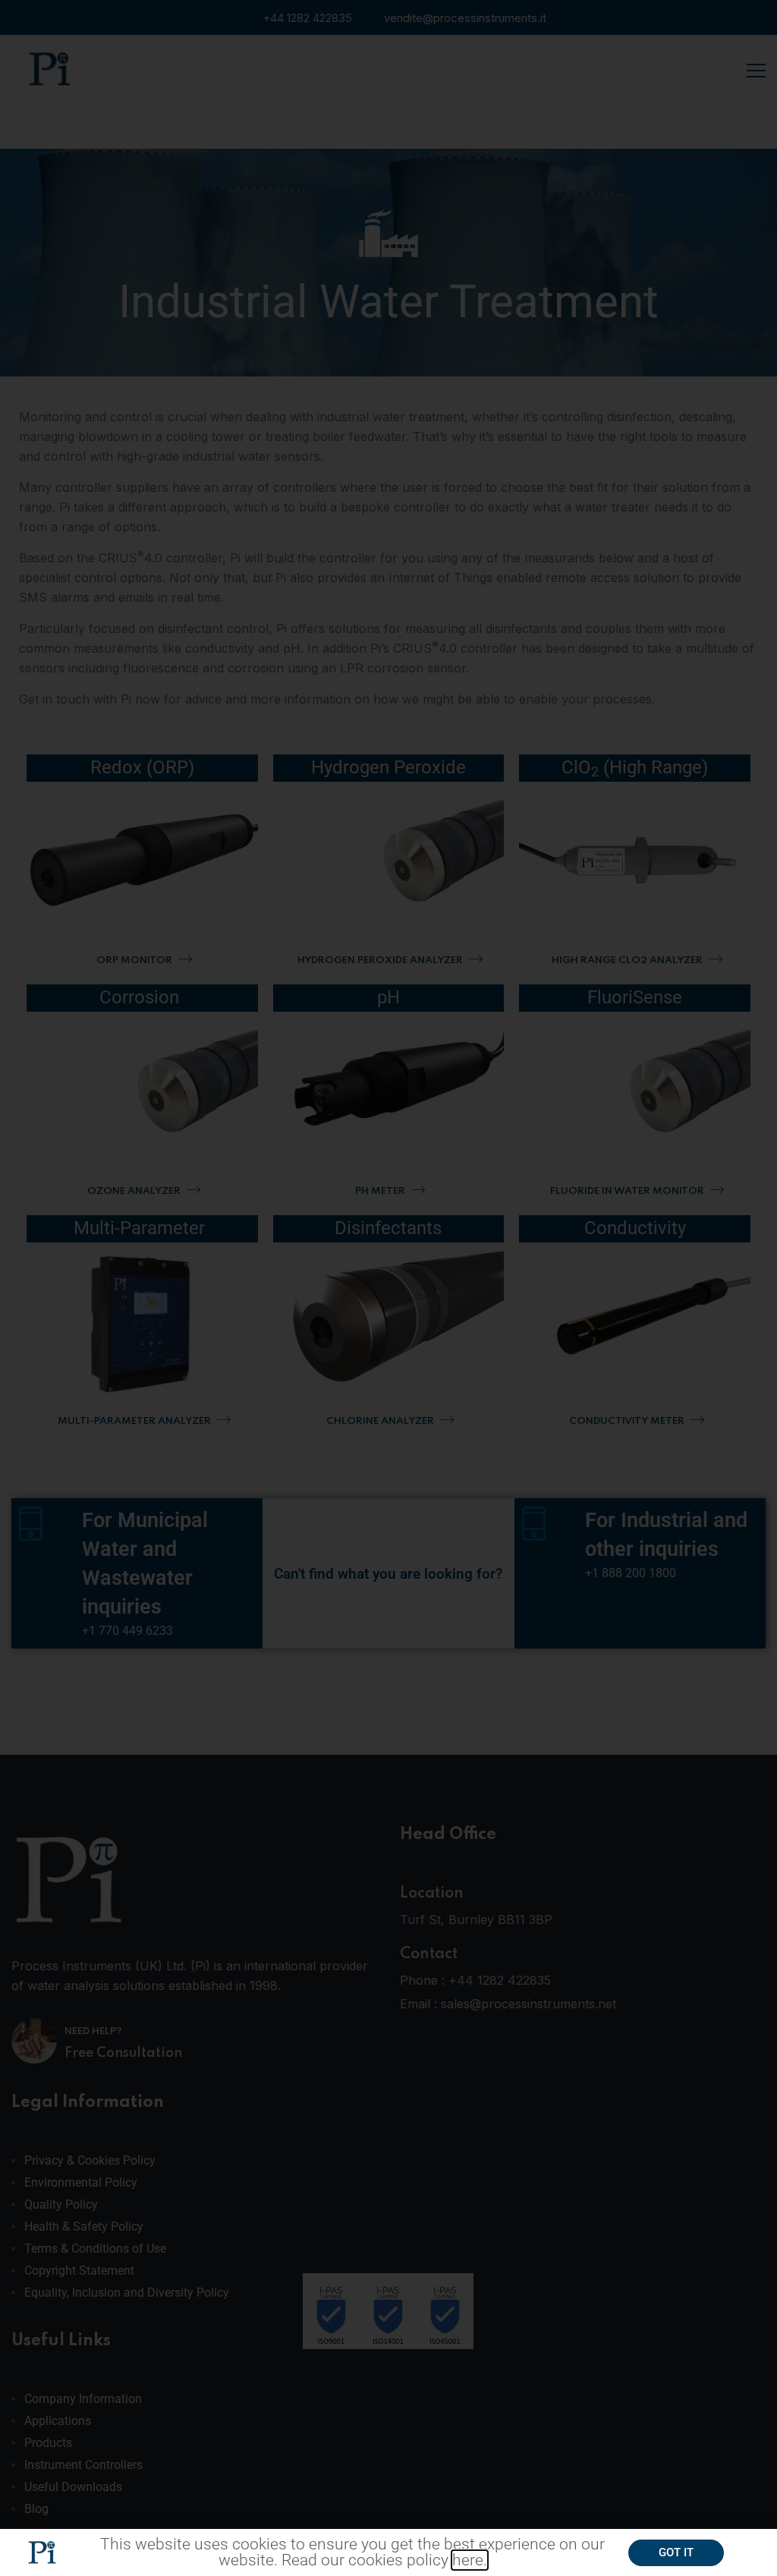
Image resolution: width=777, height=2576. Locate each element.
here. (470, 2560)
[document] (388, 1288)
